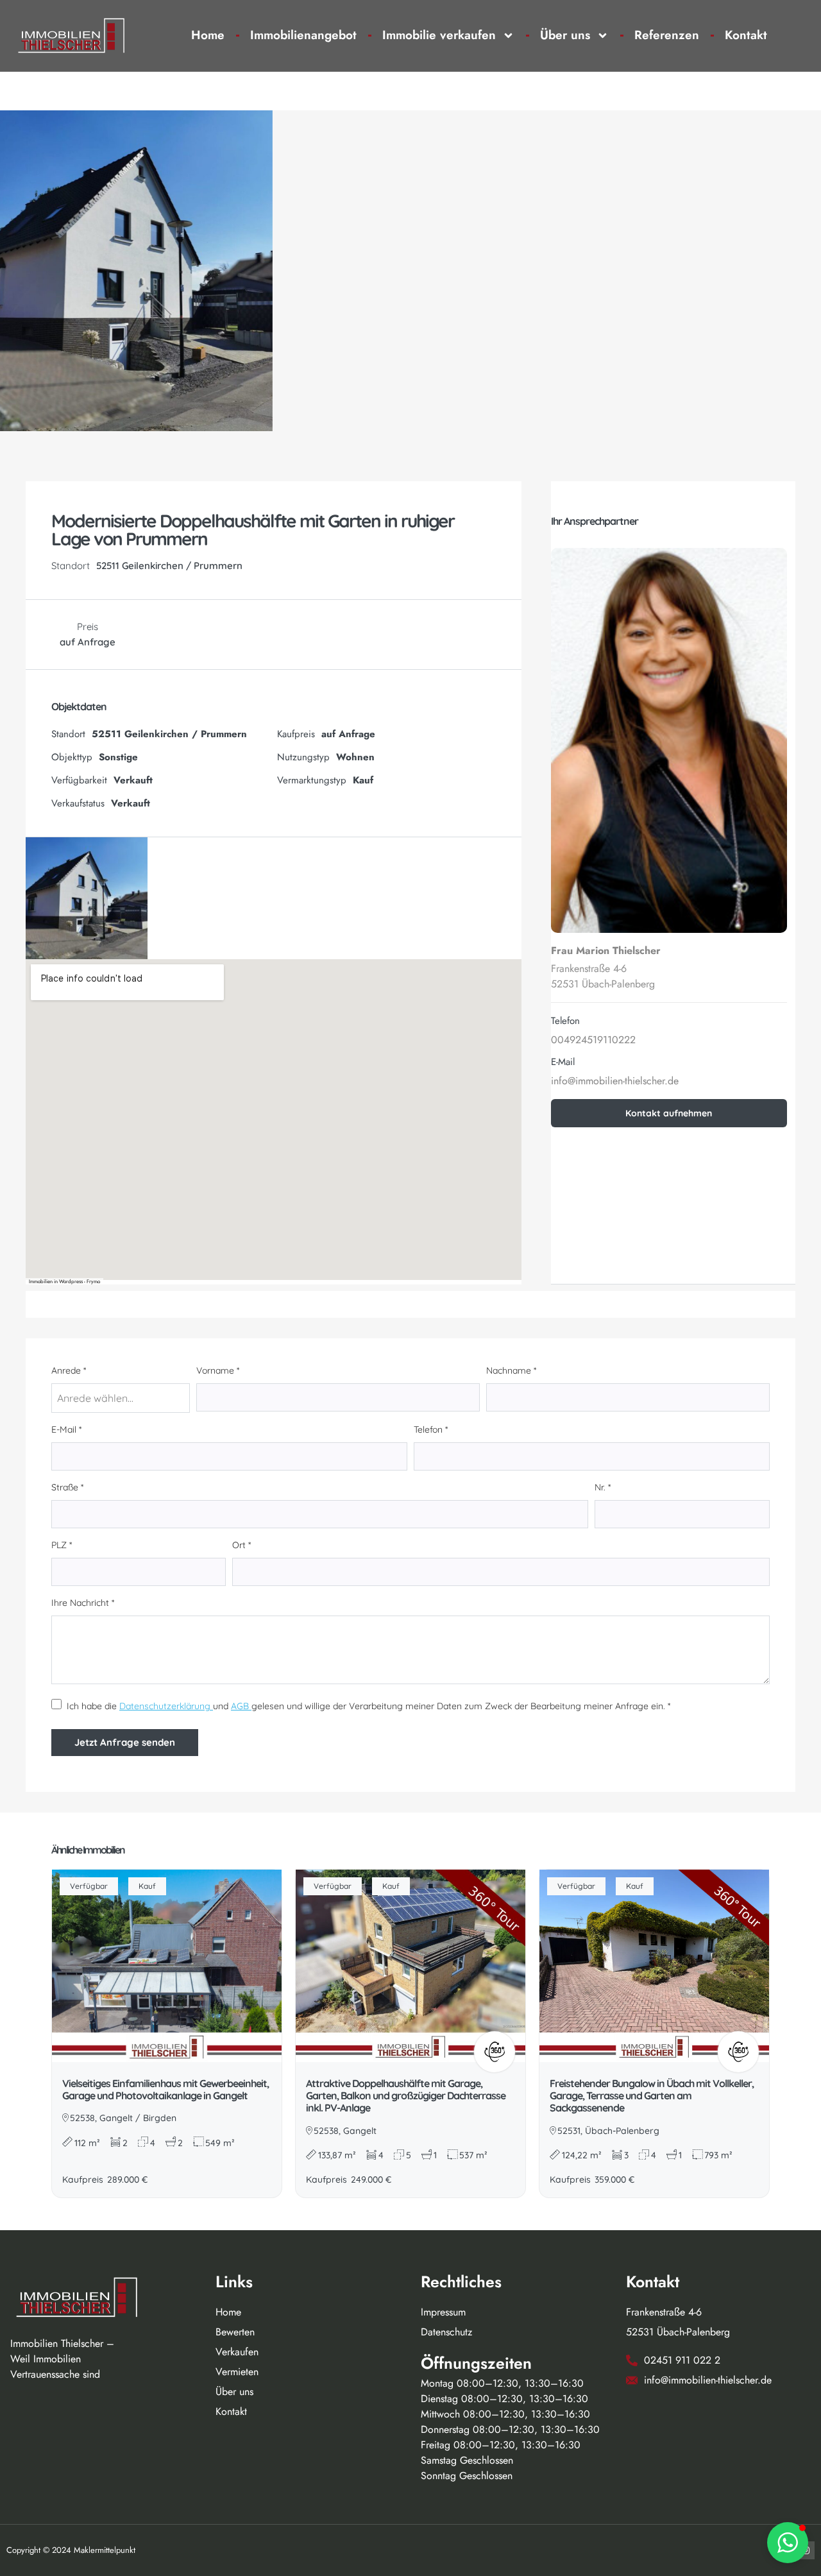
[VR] (495, 2052)
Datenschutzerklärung (166, 1706)
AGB (241, 1706)
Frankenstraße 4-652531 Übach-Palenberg (603, 976)
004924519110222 (593, 1040)
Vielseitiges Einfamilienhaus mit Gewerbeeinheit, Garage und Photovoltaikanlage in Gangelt (165, 2089)
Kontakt (746, 35)
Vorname (218, 1370)
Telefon (431, 1429)
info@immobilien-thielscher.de (615, 1081)
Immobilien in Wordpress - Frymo (64, 1281)
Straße (67, 1487)
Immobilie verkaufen (439, 35)
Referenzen (667, 35)
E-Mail (66, 1429)
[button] (788, 2543)
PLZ (62, 1545)
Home (208, 35)
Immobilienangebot (303, 35)
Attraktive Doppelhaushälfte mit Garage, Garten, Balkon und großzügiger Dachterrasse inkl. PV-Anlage (406, 2095)
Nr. (603, 1487)
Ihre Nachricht (83, 1603)
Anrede (69, 1370)
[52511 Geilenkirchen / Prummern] (274, 1120)
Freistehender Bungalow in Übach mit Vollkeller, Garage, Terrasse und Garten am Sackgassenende (652, 2095)
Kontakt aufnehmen (669, 1113)
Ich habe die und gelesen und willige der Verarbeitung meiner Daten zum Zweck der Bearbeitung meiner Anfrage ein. (366, 1706)
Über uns (565, 35)
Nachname (511, 1370)
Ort (241, 1545)
